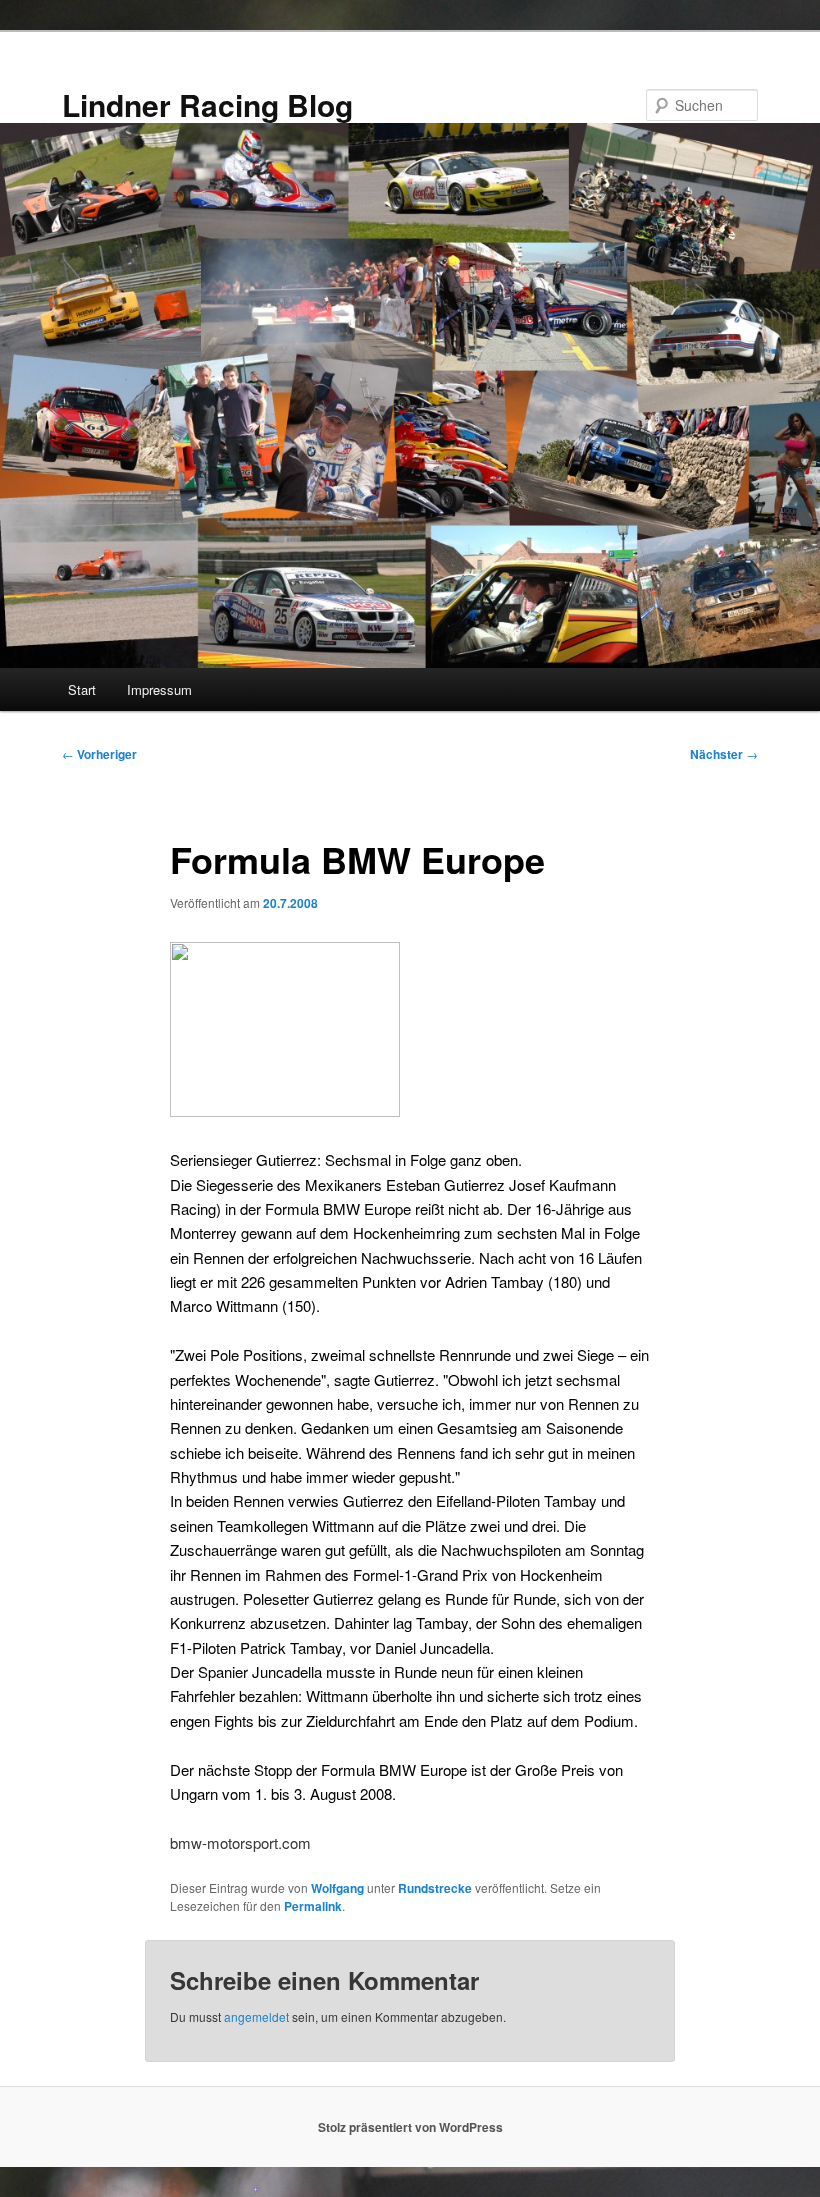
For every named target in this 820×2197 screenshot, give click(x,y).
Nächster (724, 754)
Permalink (313, 1906)
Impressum (159, 689)
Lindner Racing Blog (207, 104)
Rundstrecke (435, 1888)
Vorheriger (99, 754)
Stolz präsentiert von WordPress (410, 2127)
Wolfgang (337, 1888)
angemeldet (256, 2016)
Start (82, 689)
